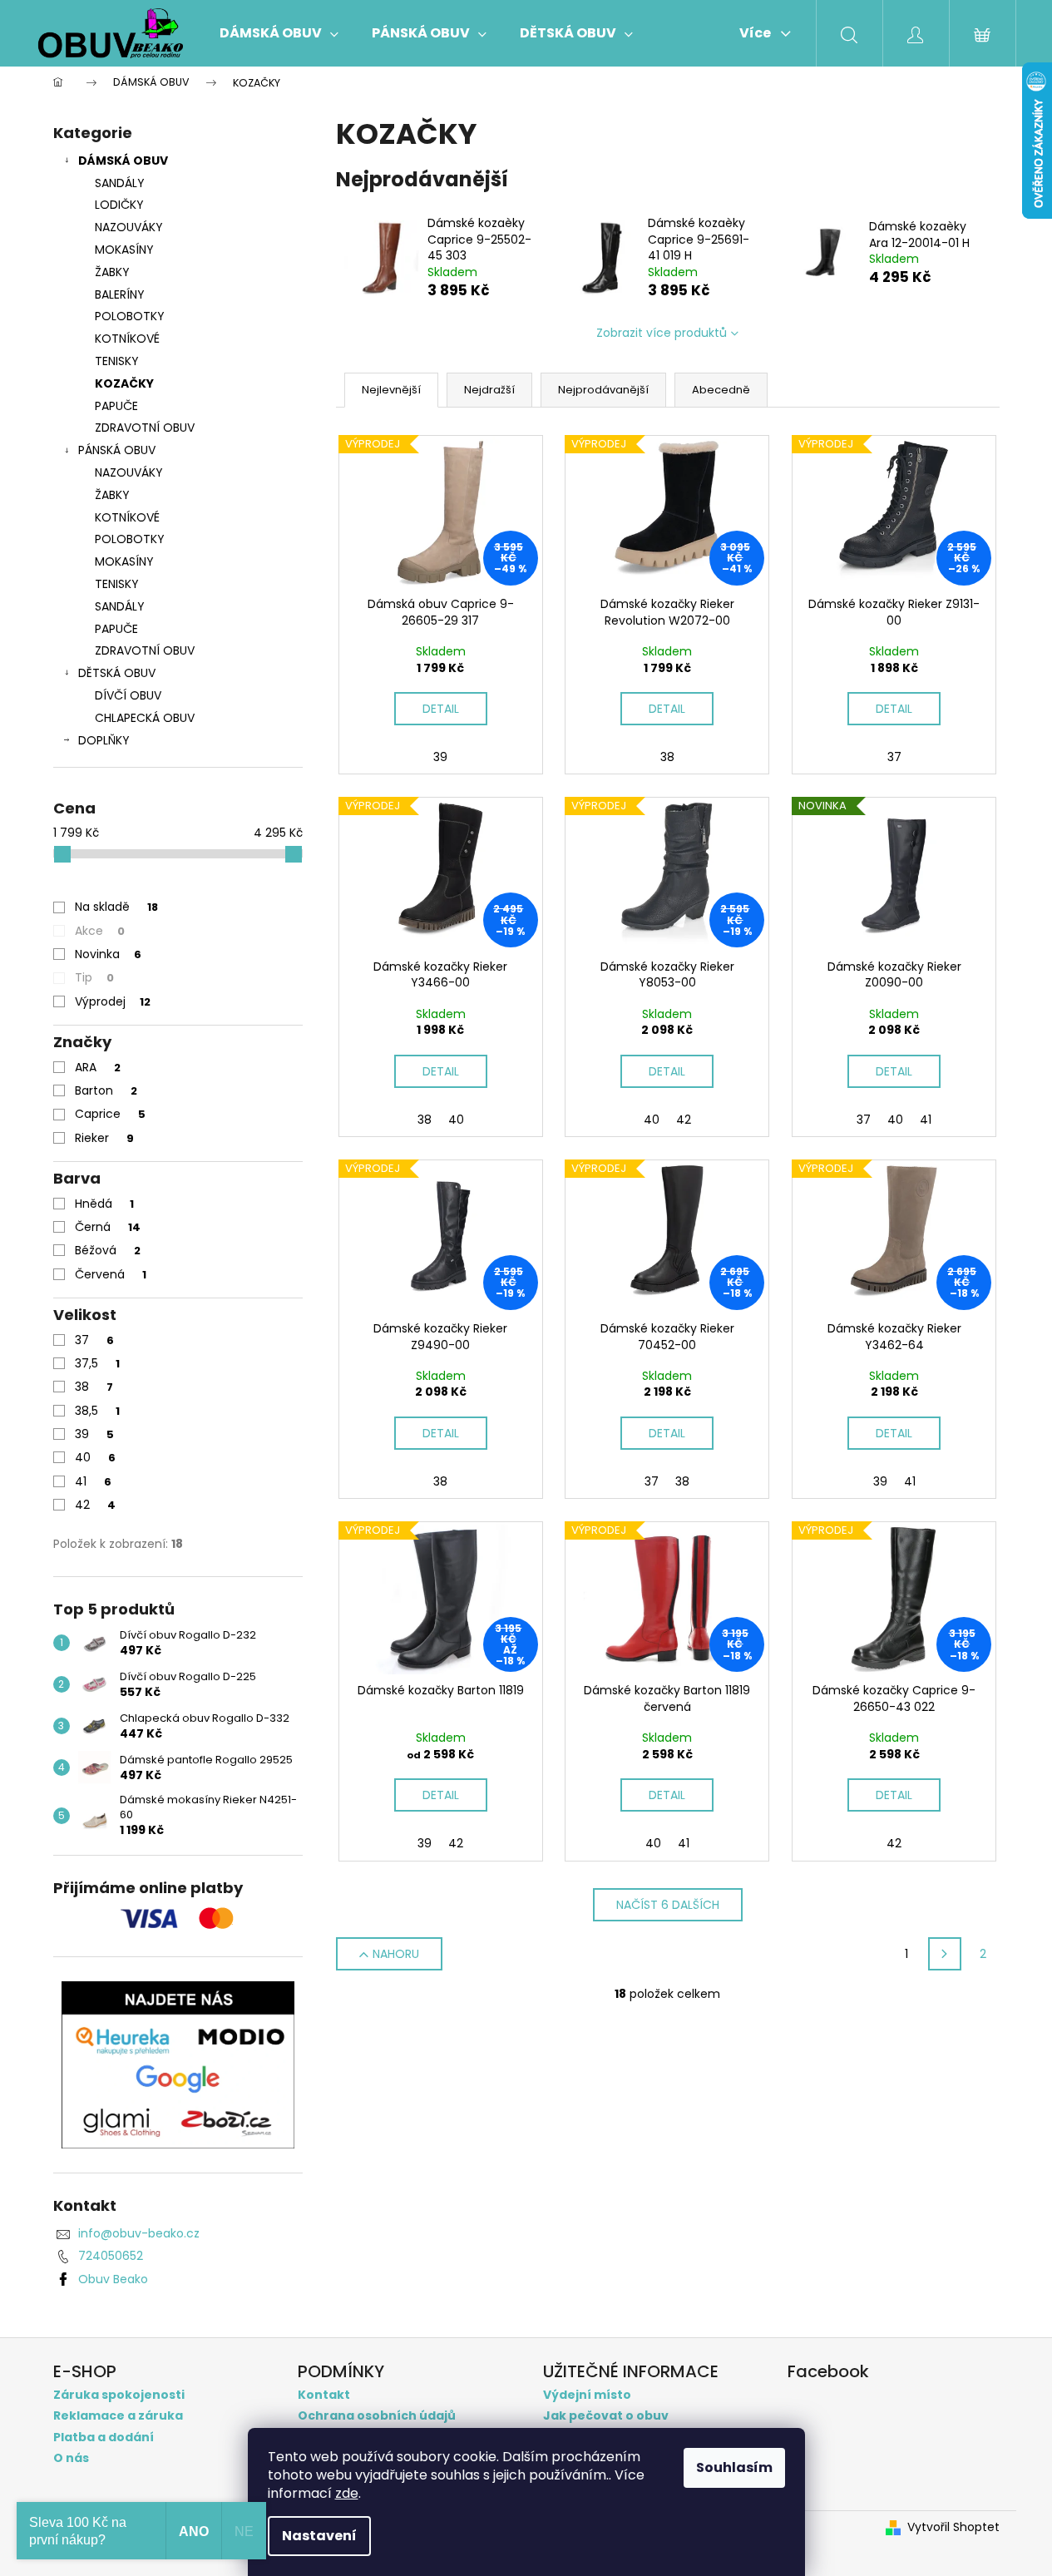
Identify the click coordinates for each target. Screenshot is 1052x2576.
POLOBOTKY (130, 316)
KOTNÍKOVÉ (127, 339)
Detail (441, 709)
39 (94, 1434)
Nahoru (396, 1954)
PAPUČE (116, 406)
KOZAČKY (124, 383)
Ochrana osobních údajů (377, 2416)
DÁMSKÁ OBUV (123, 161)
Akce (100, 931)
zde (347, 2493)
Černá (108, 1227)
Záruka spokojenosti (119, 2395)
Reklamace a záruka (118, 2416)
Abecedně (721, 390)
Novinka (108, 954)
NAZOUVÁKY (129, 227)
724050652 (111, 2256)
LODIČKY (119, 205)
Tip (94, 977)
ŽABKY (112, 272)
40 (95, 1457)
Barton (106, 1090)
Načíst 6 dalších (668, 1905)
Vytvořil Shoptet (953, 2527)
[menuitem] (279, 33)
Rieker (104, 1138)
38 (94, 1387)
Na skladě (116, 907)
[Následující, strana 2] (945, 1954)
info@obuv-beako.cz (139, 2233)
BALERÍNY (120, 294)
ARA (98, 1067)
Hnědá (104, 1204)
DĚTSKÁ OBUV (117, 673)
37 (94, 1340)
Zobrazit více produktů (662, 333)
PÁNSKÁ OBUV (117, 450)
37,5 (97, 1363)
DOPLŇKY (104, 740)
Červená (111, 1274)
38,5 (97, 1411)
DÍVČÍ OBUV (128, 695)
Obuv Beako (113, 2279)
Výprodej (113, 1001)
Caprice (110, 1114)
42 (95, 1505)
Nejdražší (489, 390)
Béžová (108, 1250)
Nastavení (319, 2536)
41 (93, 1481)
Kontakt (324, 2395)
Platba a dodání (104, 2438)
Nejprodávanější (603, 390)
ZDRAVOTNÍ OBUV (145, 428)
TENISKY (117, 361)
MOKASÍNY (124, 250)
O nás (71, 2458)
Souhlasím (734, 2467)
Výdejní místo (587, 2395)
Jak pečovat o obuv (606, 2416)
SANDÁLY (120, 183)
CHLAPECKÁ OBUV (145, 718)
